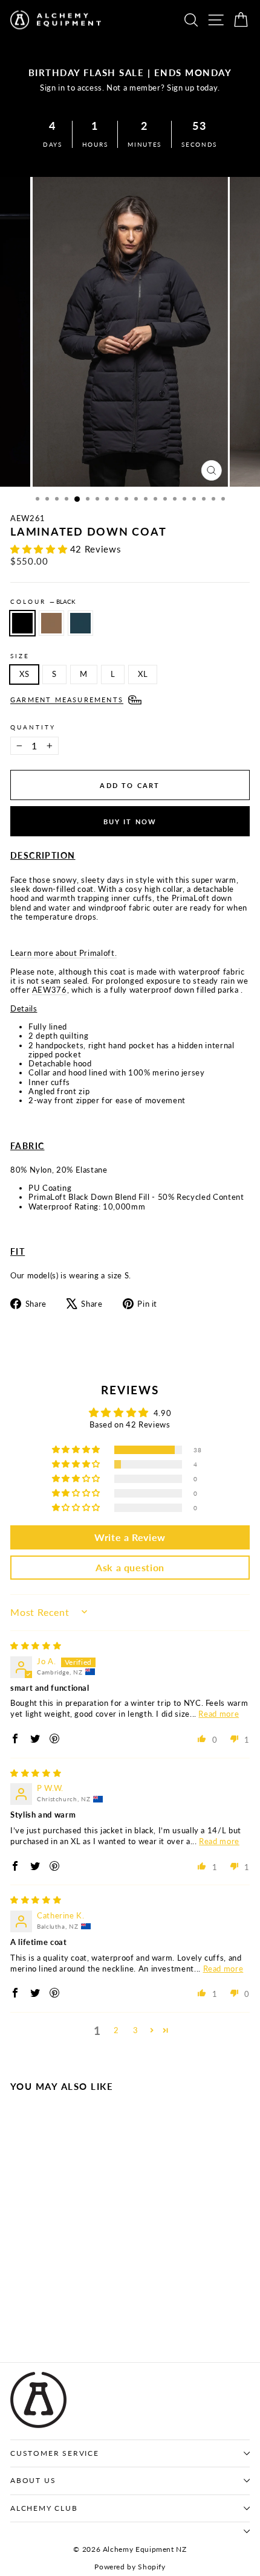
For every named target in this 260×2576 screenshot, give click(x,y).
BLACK (22, 623)
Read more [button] (219, 1714)
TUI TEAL (80, 623)
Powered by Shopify (130, 2567)
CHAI (51, 623)
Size (20, 656)
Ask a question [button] (130, 1567)
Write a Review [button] (130, 1537)
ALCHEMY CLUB (44, 2508)
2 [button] (116, 2030)
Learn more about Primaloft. (63, 953)
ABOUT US (33, 2480)
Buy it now (130, 822)
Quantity (33, 727)
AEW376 (50, 990)
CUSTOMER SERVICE (55, 2453)
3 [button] (136, 2030)
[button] (40, 549)
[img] (36, 1645)
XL (143, 674)
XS (24, 674)
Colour (43, 601)
